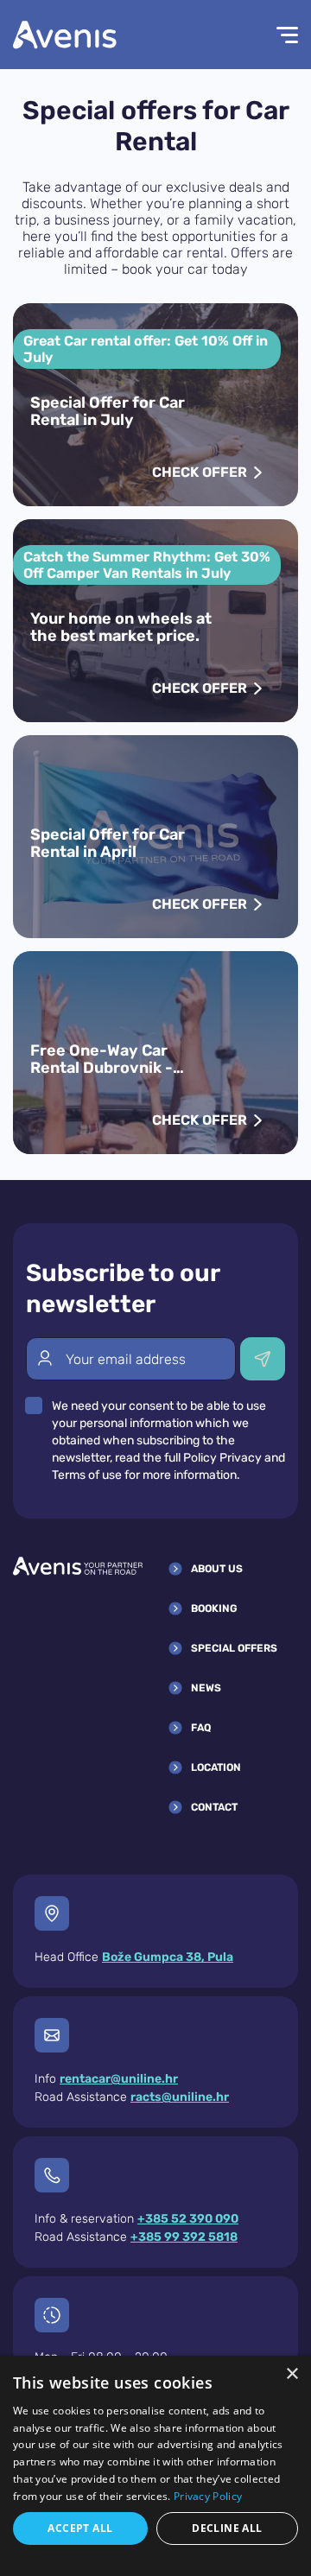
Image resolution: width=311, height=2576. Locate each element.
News (206, 1688)
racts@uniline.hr (180, 2097)
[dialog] (155, 2466)
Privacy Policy (208, 2496)
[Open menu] (276, 35)
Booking (214, 1608)
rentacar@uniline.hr (119, 2079)
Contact (214, 1807)
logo (65, 35)
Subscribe (263, 1359)
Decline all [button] (227, 2528)
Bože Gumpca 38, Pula (168, 1957)
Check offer (200, 472)
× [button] (292, 2374)
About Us (217, 1569)
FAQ (201, 1728)
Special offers (234, 1648)
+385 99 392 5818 (184, 2237)
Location (216, 1767)
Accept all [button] (80, 2528)
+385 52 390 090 (188, 2219)
